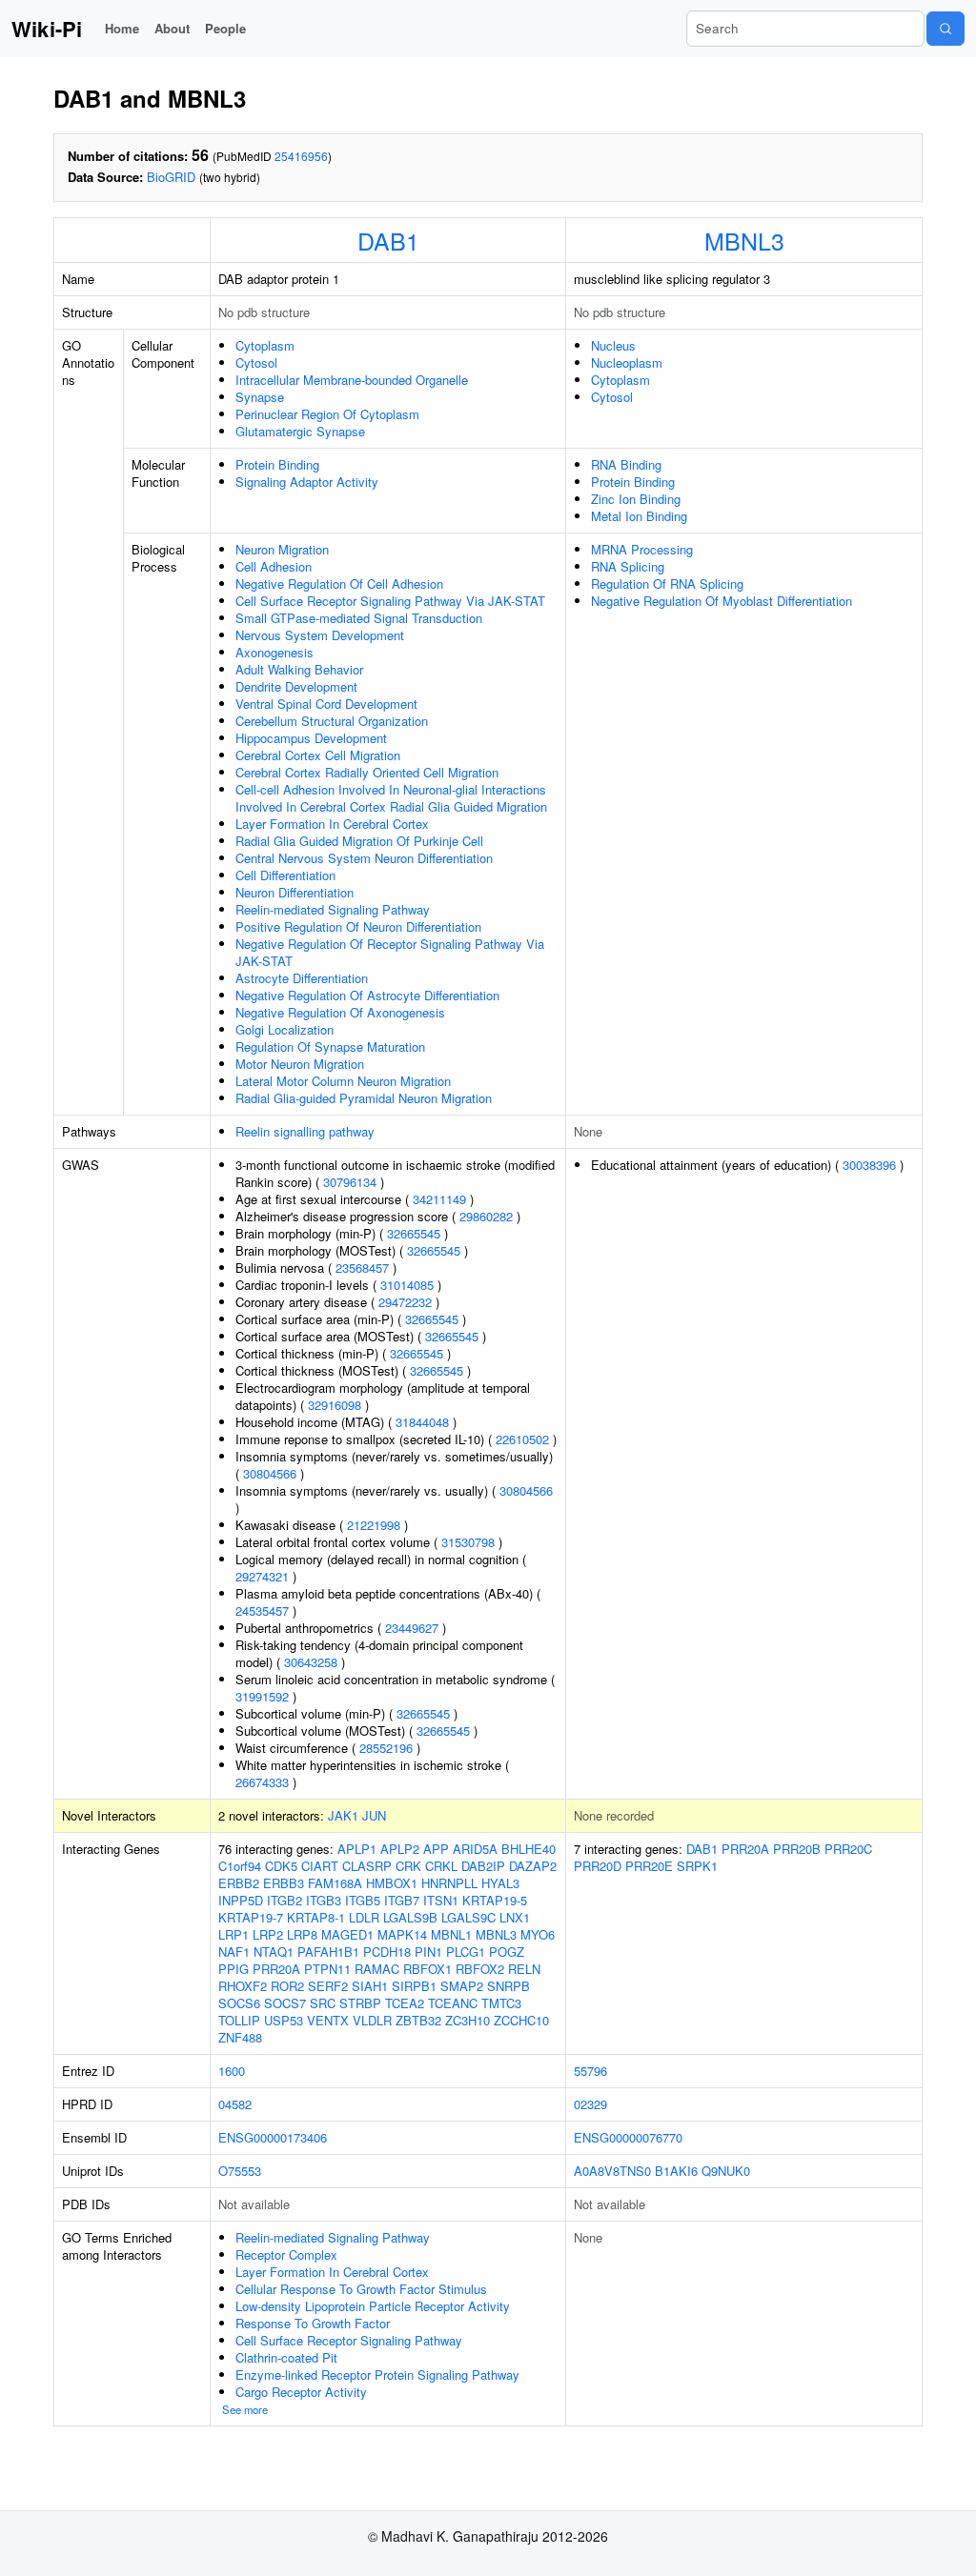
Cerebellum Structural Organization (332, 721)
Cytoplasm (265, 345)
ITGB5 (363, 1900)
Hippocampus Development (311, 738)
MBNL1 (451, 1934)
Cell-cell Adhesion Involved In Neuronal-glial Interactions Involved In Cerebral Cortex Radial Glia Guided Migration (391, 798)
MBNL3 (744, 240)
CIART (320, 1866)
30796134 (350, 1182)
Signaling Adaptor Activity (307, 482)
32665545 (414, 1233)
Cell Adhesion (274, 566)
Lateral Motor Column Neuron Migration (343, 1081)
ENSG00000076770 (628, 2137)
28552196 (386, 1748)
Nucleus (613, 345)
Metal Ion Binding (639, 516)
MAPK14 (402, 1934)
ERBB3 (284, 1883)
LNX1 (515, 1917)
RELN (524, 1969)
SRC (323, 2003)
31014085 (407, 1285)
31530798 (468, 1542)
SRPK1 (697, 1866)
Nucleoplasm (627, 362)
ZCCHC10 (521, 2020)
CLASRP (367, 1866)
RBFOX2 (480, 1969)
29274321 (262, 1576)
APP (436, 1849)
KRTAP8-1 (316, 1917)
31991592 (262, 1696)
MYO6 (538, 1934)
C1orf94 (240, 1866)
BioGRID (171, 177)
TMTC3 (501, 2003)
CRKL (441, 1866)
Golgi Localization (285, 1029)
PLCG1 (466, 1952)
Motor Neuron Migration (300, 1064)
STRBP (360, 2003)
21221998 (374, 1525)
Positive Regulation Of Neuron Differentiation (358, 926)
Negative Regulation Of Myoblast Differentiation (722, 601)
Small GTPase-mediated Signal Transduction (359, 618)
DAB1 (388, 240)
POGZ (507, 1952)
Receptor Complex (286, 2254)
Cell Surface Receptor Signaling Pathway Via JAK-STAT (390, 601)
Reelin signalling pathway (305, 1131)
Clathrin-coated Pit (286, 2357)
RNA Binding (626, 464)
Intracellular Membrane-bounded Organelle (352, 380)
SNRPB (508, 1986)
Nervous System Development (320, 635)
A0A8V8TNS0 (612, 2171)
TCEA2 (405, 2003)
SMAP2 (462, 1986)
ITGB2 (285, 1900)
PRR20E (649, 1866)
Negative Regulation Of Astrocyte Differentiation (367, 995)
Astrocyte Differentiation (302, 978)
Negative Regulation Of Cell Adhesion (339, 584)
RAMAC (377, 1969)
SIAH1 (370, 1986)
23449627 (412, 1628)
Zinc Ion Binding (636, 499)
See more (245, 2409)
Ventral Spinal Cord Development (326, 704)
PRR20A (276, 1969)
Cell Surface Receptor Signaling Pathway (349, 2340)
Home (122, 28)
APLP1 (357, 1849)
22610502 (522, 1439)
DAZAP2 (533, 1866)
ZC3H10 (468, 2020)
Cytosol (256, 362)
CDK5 (281, 1866)
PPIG (234, 1969)
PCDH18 (387, 1952)
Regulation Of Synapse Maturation (330, 1046)
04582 (235, 2104)
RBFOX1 (427, 1969)
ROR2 (287, 1986)
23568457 (362, 1268)
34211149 (439, 1199)
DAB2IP (483, 1866)
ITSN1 (441, 1900)
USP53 (284, 2020)
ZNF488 (240, 2037)
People (225, 28)
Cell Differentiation (285, 875)
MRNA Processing (642, 549)
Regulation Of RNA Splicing (667, 584)
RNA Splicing (628, 566)
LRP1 (234, 1934)
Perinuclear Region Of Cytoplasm (327, 414)
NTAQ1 (274, 1952)
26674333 (262, 1782)
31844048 (422, 1422)
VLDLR (372, 2020)
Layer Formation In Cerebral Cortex (332, 824)
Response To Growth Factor (313, 2323)
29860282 (486, 1216)
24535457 (262, 1610)
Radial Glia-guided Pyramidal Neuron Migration (364, 1098)
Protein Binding (277, 464)
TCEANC (453, 2003)
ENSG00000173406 (273, 2137)
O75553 (240, 2171)
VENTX (328, 2020)
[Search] (945, 29)
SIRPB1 (414, 1986)
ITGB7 (402, 1900)
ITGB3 (324, 1900)
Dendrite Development (296, 686)
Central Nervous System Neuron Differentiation (364, 858)
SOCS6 (239, 2003)
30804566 (270, 1473)
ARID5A (475, 1849)
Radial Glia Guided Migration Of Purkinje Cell (359, 841)
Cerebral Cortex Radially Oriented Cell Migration (367, 772)
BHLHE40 (529, 1849)
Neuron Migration (282, 549)
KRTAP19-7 (251, 1917)
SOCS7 (285, 2003)
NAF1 (234, 1952)
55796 (590, 2071)
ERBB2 (239, 1883)
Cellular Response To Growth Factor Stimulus (361, 2289)
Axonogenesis (274, 652)
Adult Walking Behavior (299, 669)
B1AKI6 (676, 2171)
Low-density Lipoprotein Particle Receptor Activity (373, 2306)
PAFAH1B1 (328, 1952)
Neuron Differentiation (295, 892)
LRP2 (268, 1934)
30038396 (869, 1165)
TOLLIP (239, 2020)
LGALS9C (468, 1917)
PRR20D (598, 1866)
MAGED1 (347, 1934)
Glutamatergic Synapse (300, 431)
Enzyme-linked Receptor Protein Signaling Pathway (377, 2375)
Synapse (260, 397)
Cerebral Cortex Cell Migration (318, 755)
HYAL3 (500, 1883)
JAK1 (343, 1815)
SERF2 (328, 1986)
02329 (590, 2104)
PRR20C (848, 1849)
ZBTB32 (418, 2020)
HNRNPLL (449, 1883)
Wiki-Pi (47, 29)
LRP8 (302, 1934)
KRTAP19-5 (495, 1900)
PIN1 (428, 1952)
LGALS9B (410, 1917)
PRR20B (797, 1849)
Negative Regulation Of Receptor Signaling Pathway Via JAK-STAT (390, 952)
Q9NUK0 (726, 2171)
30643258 (311, 1662)
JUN (374, 1815)
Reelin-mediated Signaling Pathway (333, 909)
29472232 (405, 1302)
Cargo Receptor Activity (301, 2392)
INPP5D (241, 1900)
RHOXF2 (243, 1986)
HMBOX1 (392, 1883)
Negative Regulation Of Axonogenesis (340, 1012)
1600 (232, 2071)
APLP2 (400, 1849)
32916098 (335, 1405)
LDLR (364, 1917)
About (172, 28)
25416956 (301, 156)
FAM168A (335, 1883)
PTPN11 (327, 1969)
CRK (408, 1866)
